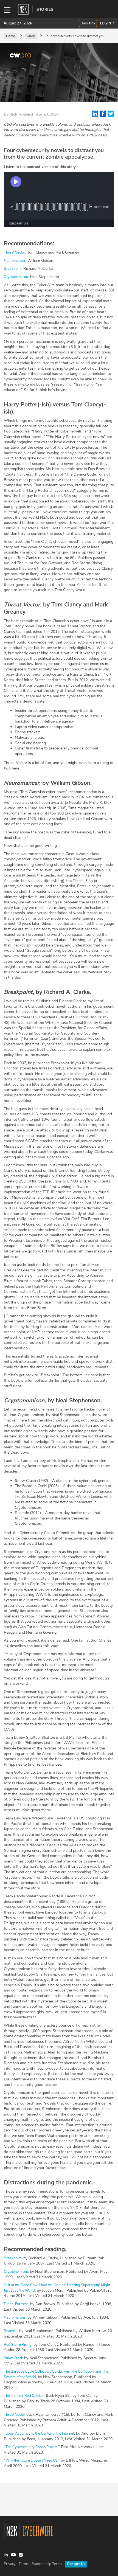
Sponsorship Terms (47, 2564)
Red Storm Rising (18, 2345)
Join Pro (88, 23)
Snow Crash (13, 2358)
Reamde (11, 2331)
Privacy (10, 2564)
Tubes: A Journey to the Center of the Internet (39, 2434)
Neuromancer (15, 261)
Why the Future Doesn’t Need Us (31, 2460)
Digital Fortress (16, 2304)
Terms (24, 2564)
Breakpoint (13, 269)
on (16, 2388)
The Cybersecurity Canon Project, (32, 2447)
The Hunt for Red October (24, 2396)
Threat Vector (15, 252)
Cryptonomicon (16, 277)
